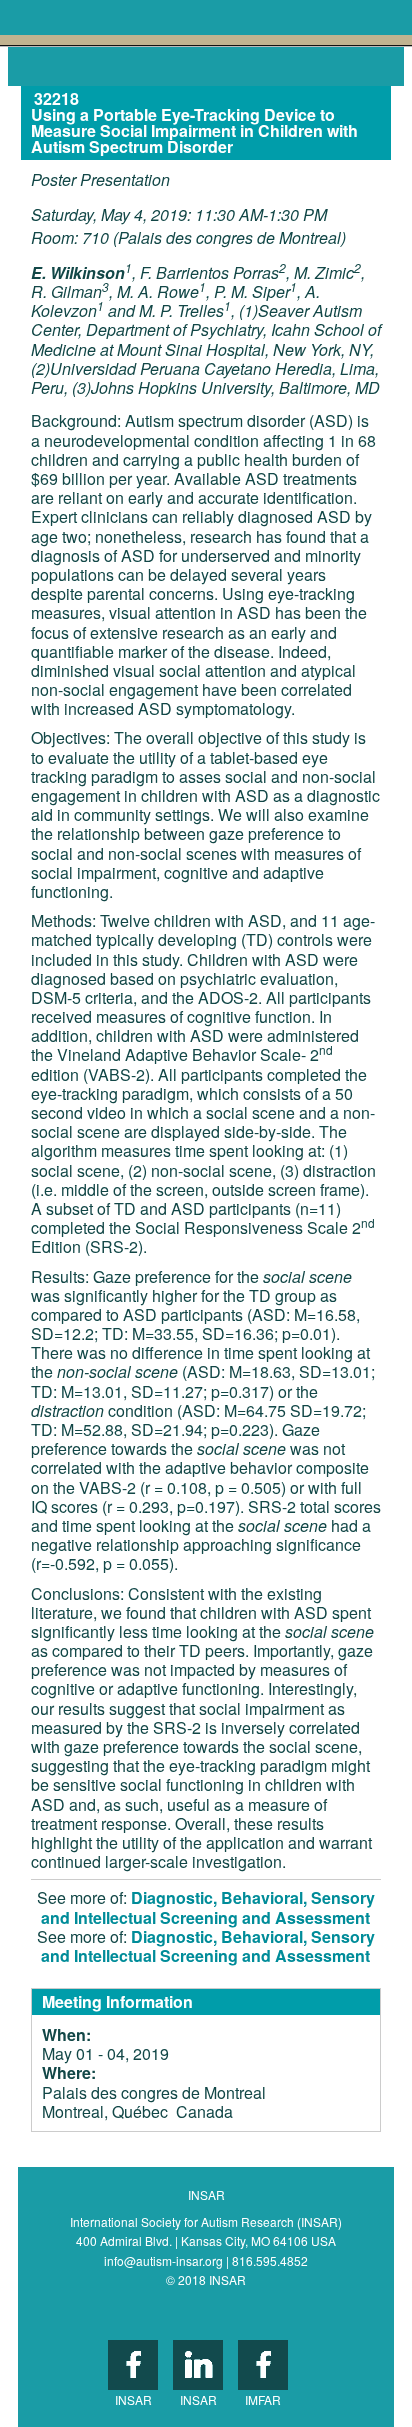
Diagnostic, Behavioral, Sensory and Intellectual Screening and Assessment (208, 1907)
